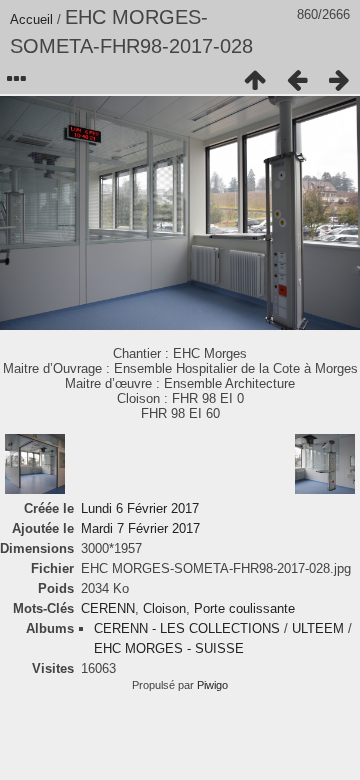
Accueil (31, 19)
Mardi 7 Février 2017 (140, 528)
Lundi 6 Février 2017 (140, 508)
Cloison (164, 608)
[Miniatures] (255, 80)
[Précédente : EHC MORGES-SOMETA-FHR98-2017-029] (297, 80)
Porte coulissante (244, 608)
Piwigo (212, 685)
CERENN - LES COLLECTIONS (187, 628)
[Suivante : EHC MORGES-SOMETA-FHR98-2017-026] (339, 80)
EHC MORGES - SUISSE (169, 648)
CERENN (108, 608)
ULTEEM (318, 628)
